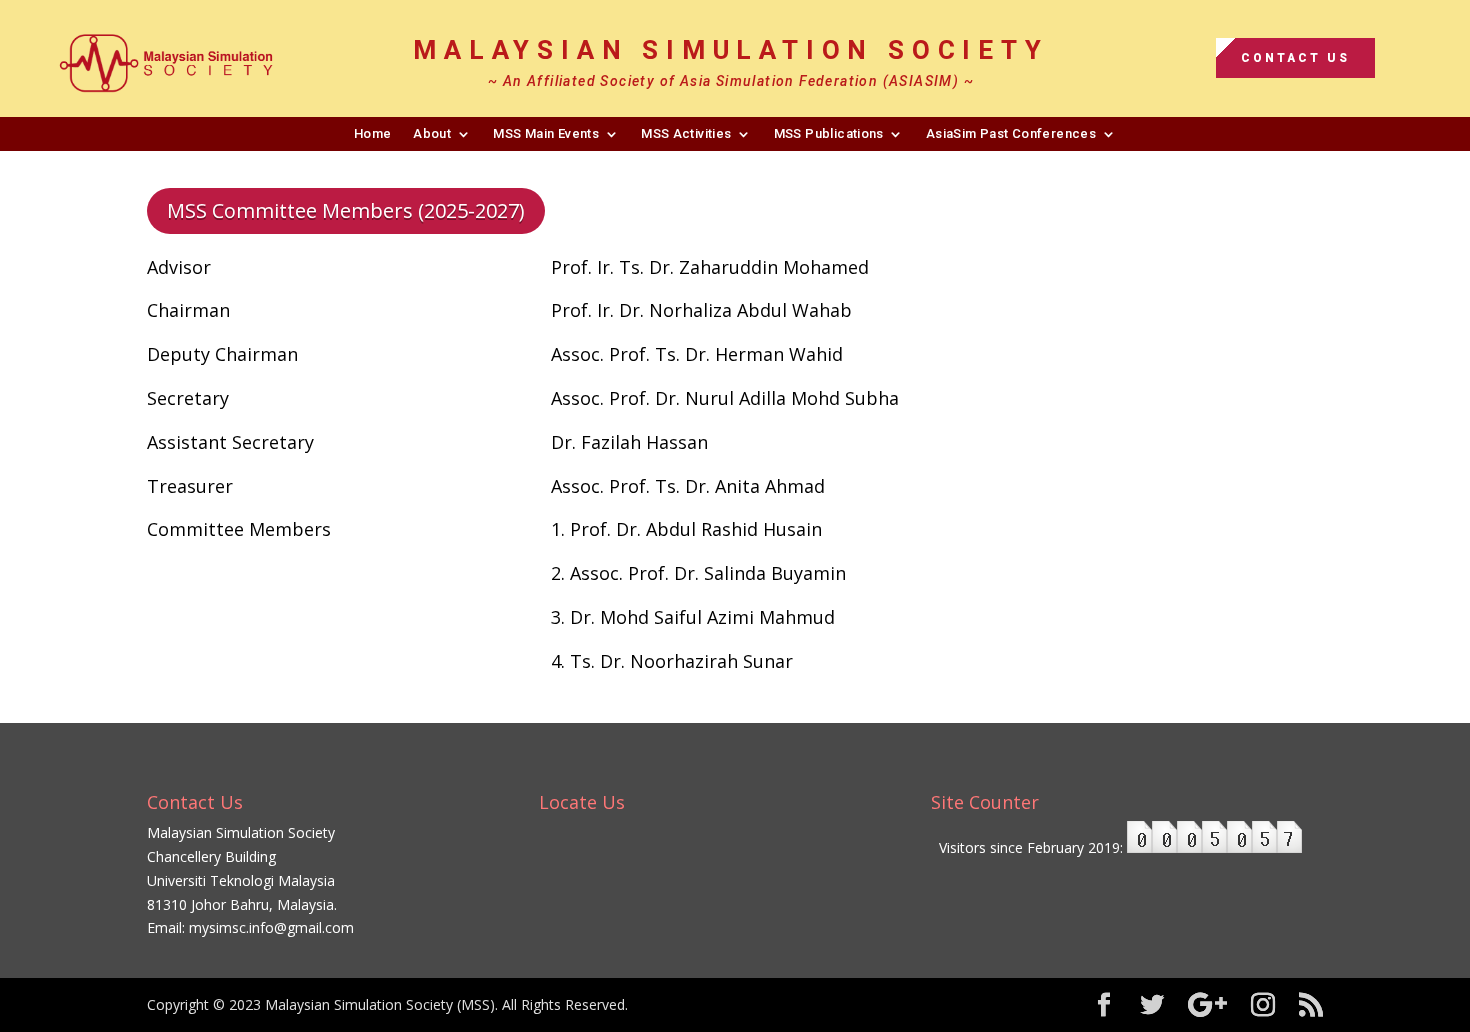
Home (373, 133)
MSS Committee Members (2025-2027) (346, 210)
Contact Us (1295, 58)
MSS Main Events (546, 133)
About (432, 133)
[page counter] (1214, 847)
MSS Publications (829, 133)
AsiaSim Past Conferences (1011, 133)
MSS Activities (686, 133)
